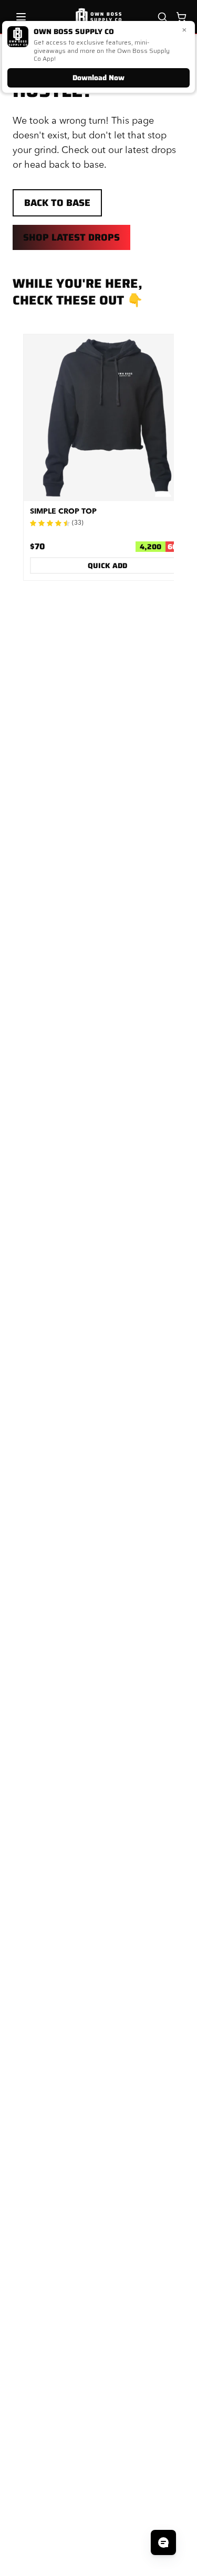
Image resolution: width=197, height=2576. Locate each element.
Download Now (98, 78)
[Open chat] (163, 2542)
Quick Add (107, 566)
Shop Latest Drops (71, 237)
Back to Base (57, 203)
